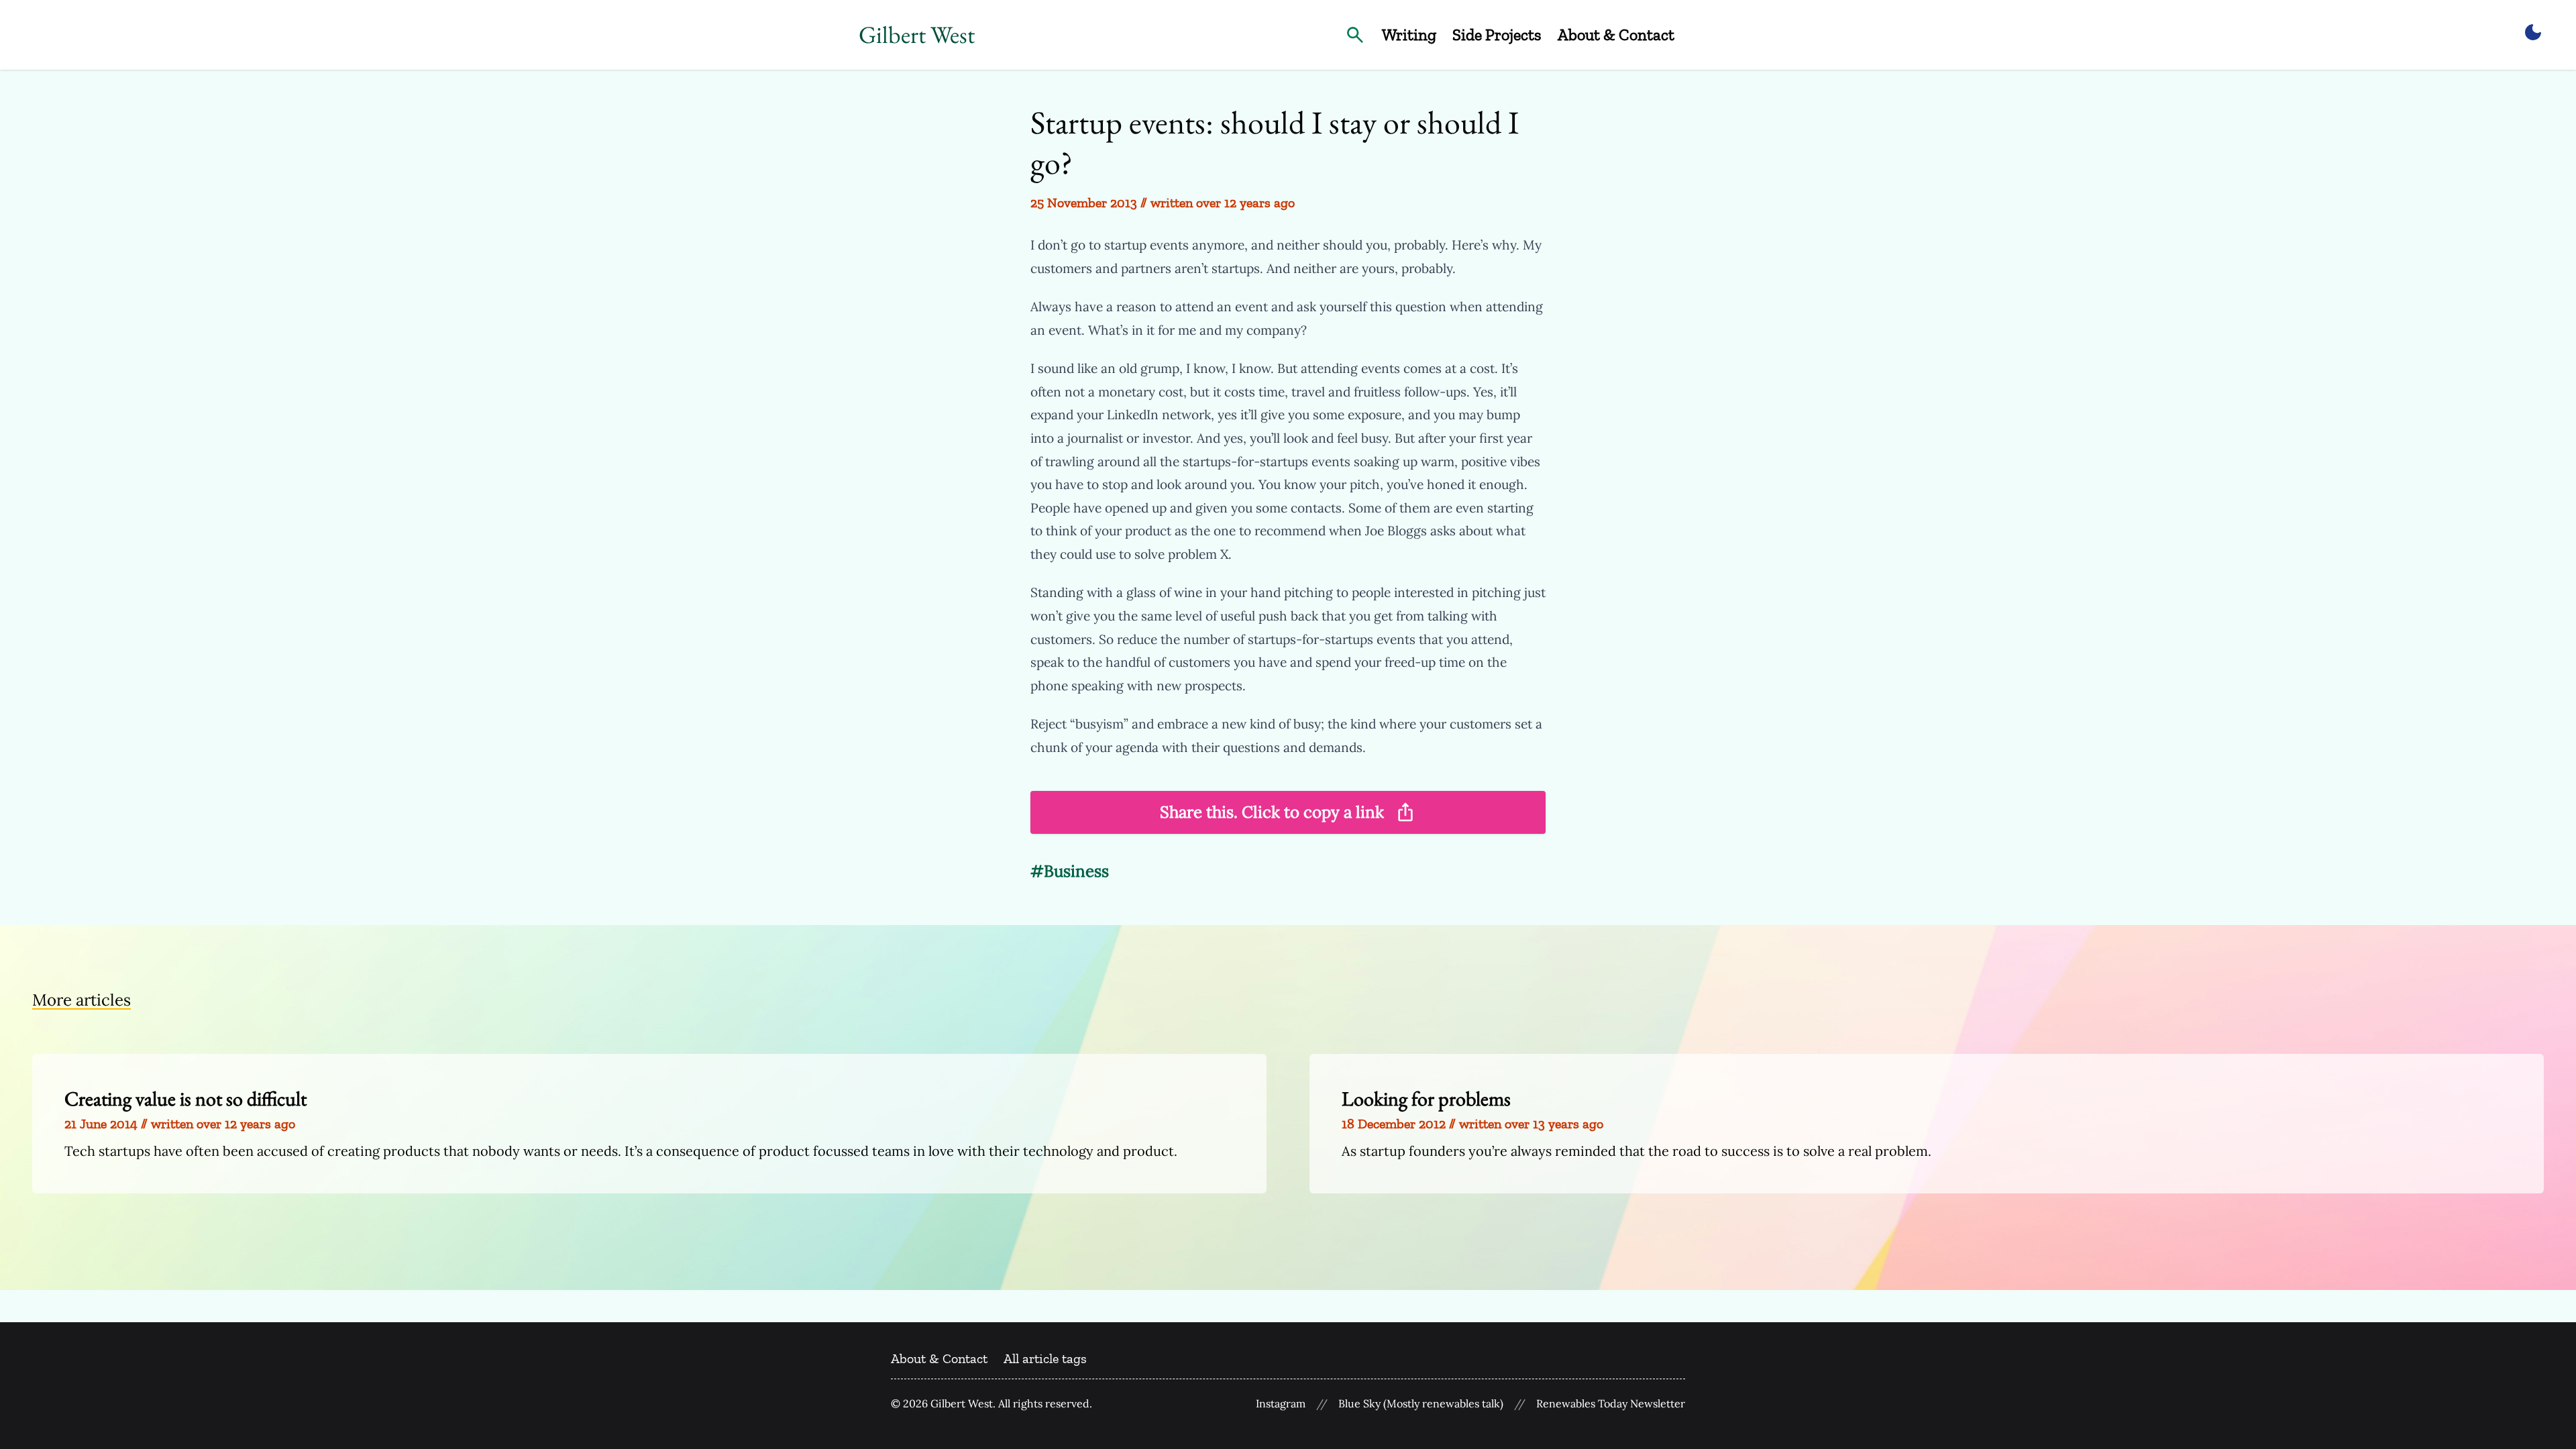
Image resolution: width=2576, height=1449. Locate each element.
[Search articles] (1355, 35)
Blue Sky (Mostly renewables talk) (1421, 1404)
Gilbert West (917, 35)
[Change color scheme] (2533, 32)
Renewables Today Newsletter (1611, 1404)
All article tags (1045, 1358)
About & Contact (1616, 35)
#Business (1070, 871)
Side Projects (1497, 35)
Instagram (1281, 1404)
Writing (1409, 35)
